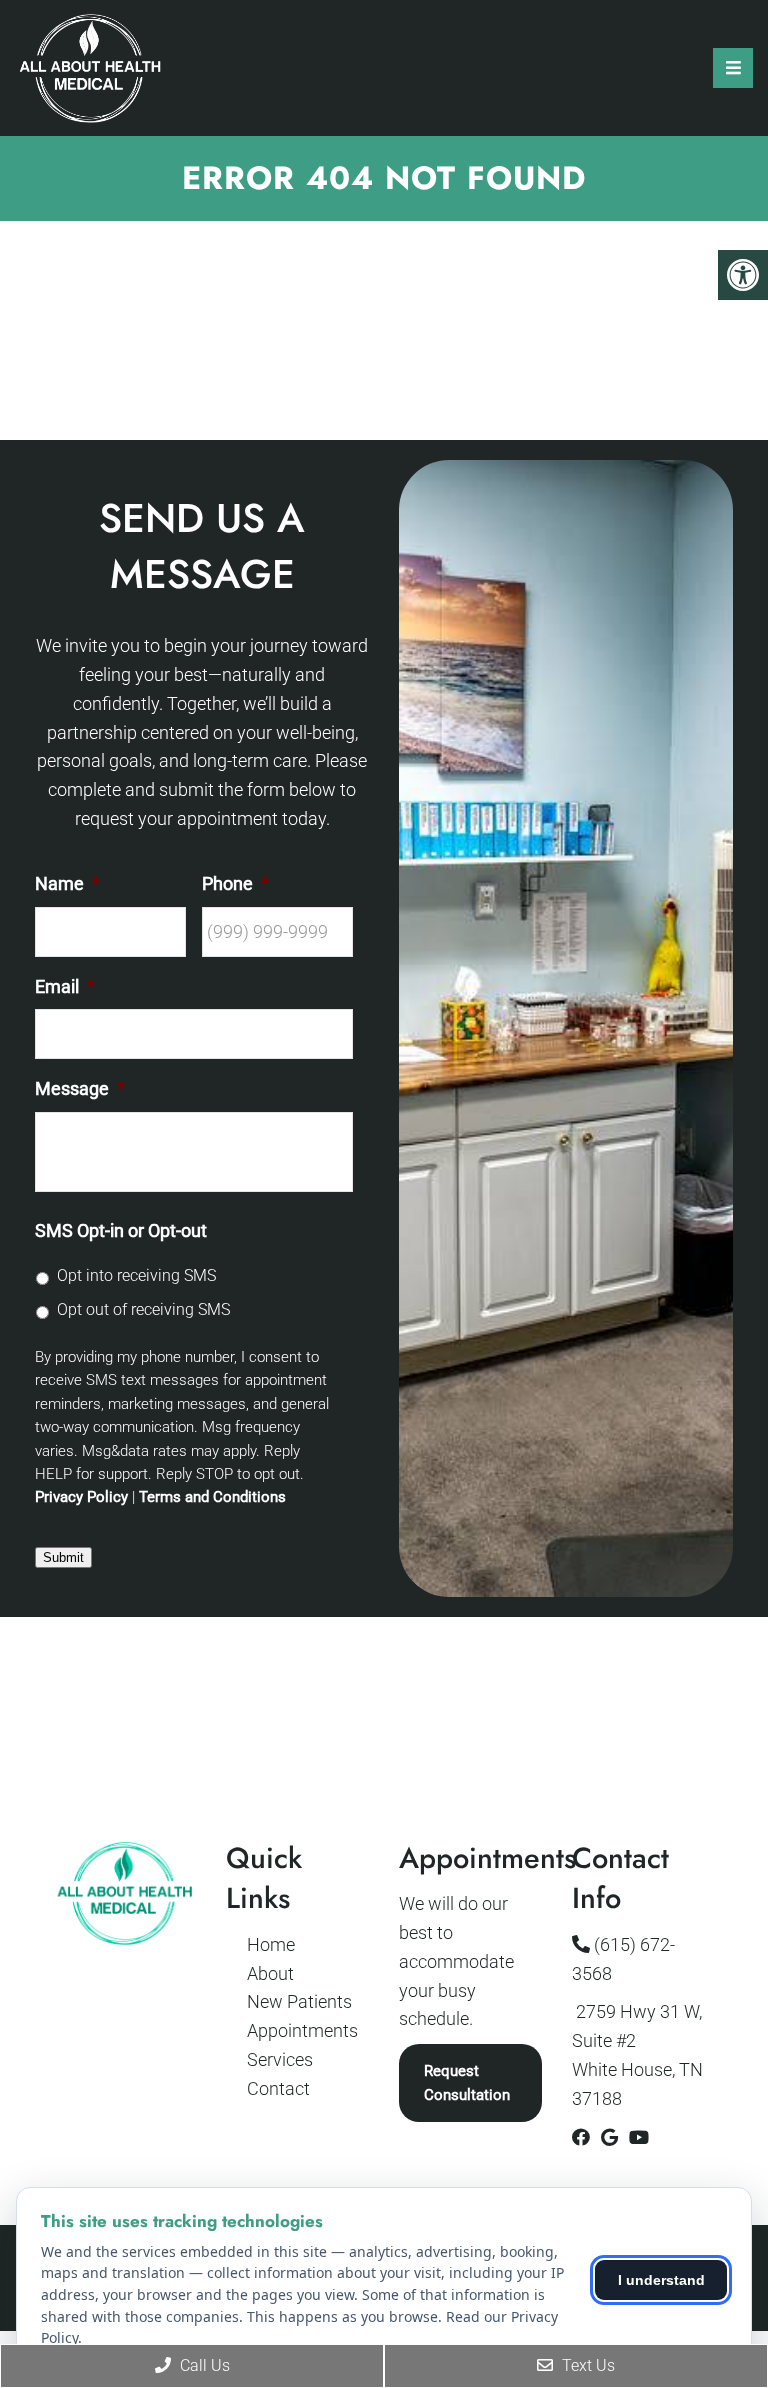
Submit (63, 1557)
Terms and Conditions (212, 1497)
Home (271, 1944)
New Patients (299, 2001)
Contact (278, 2088)
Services (280, 2059)
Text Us (586, 2365)
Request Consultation (467, 2083)
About (270, 1973)
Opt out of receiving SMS (143, 1309)
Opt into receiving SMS (136, 1275)
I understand (661, 2280)
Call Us (203, 2365)
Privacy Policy (81, 1497)
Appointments (302, 2030)
